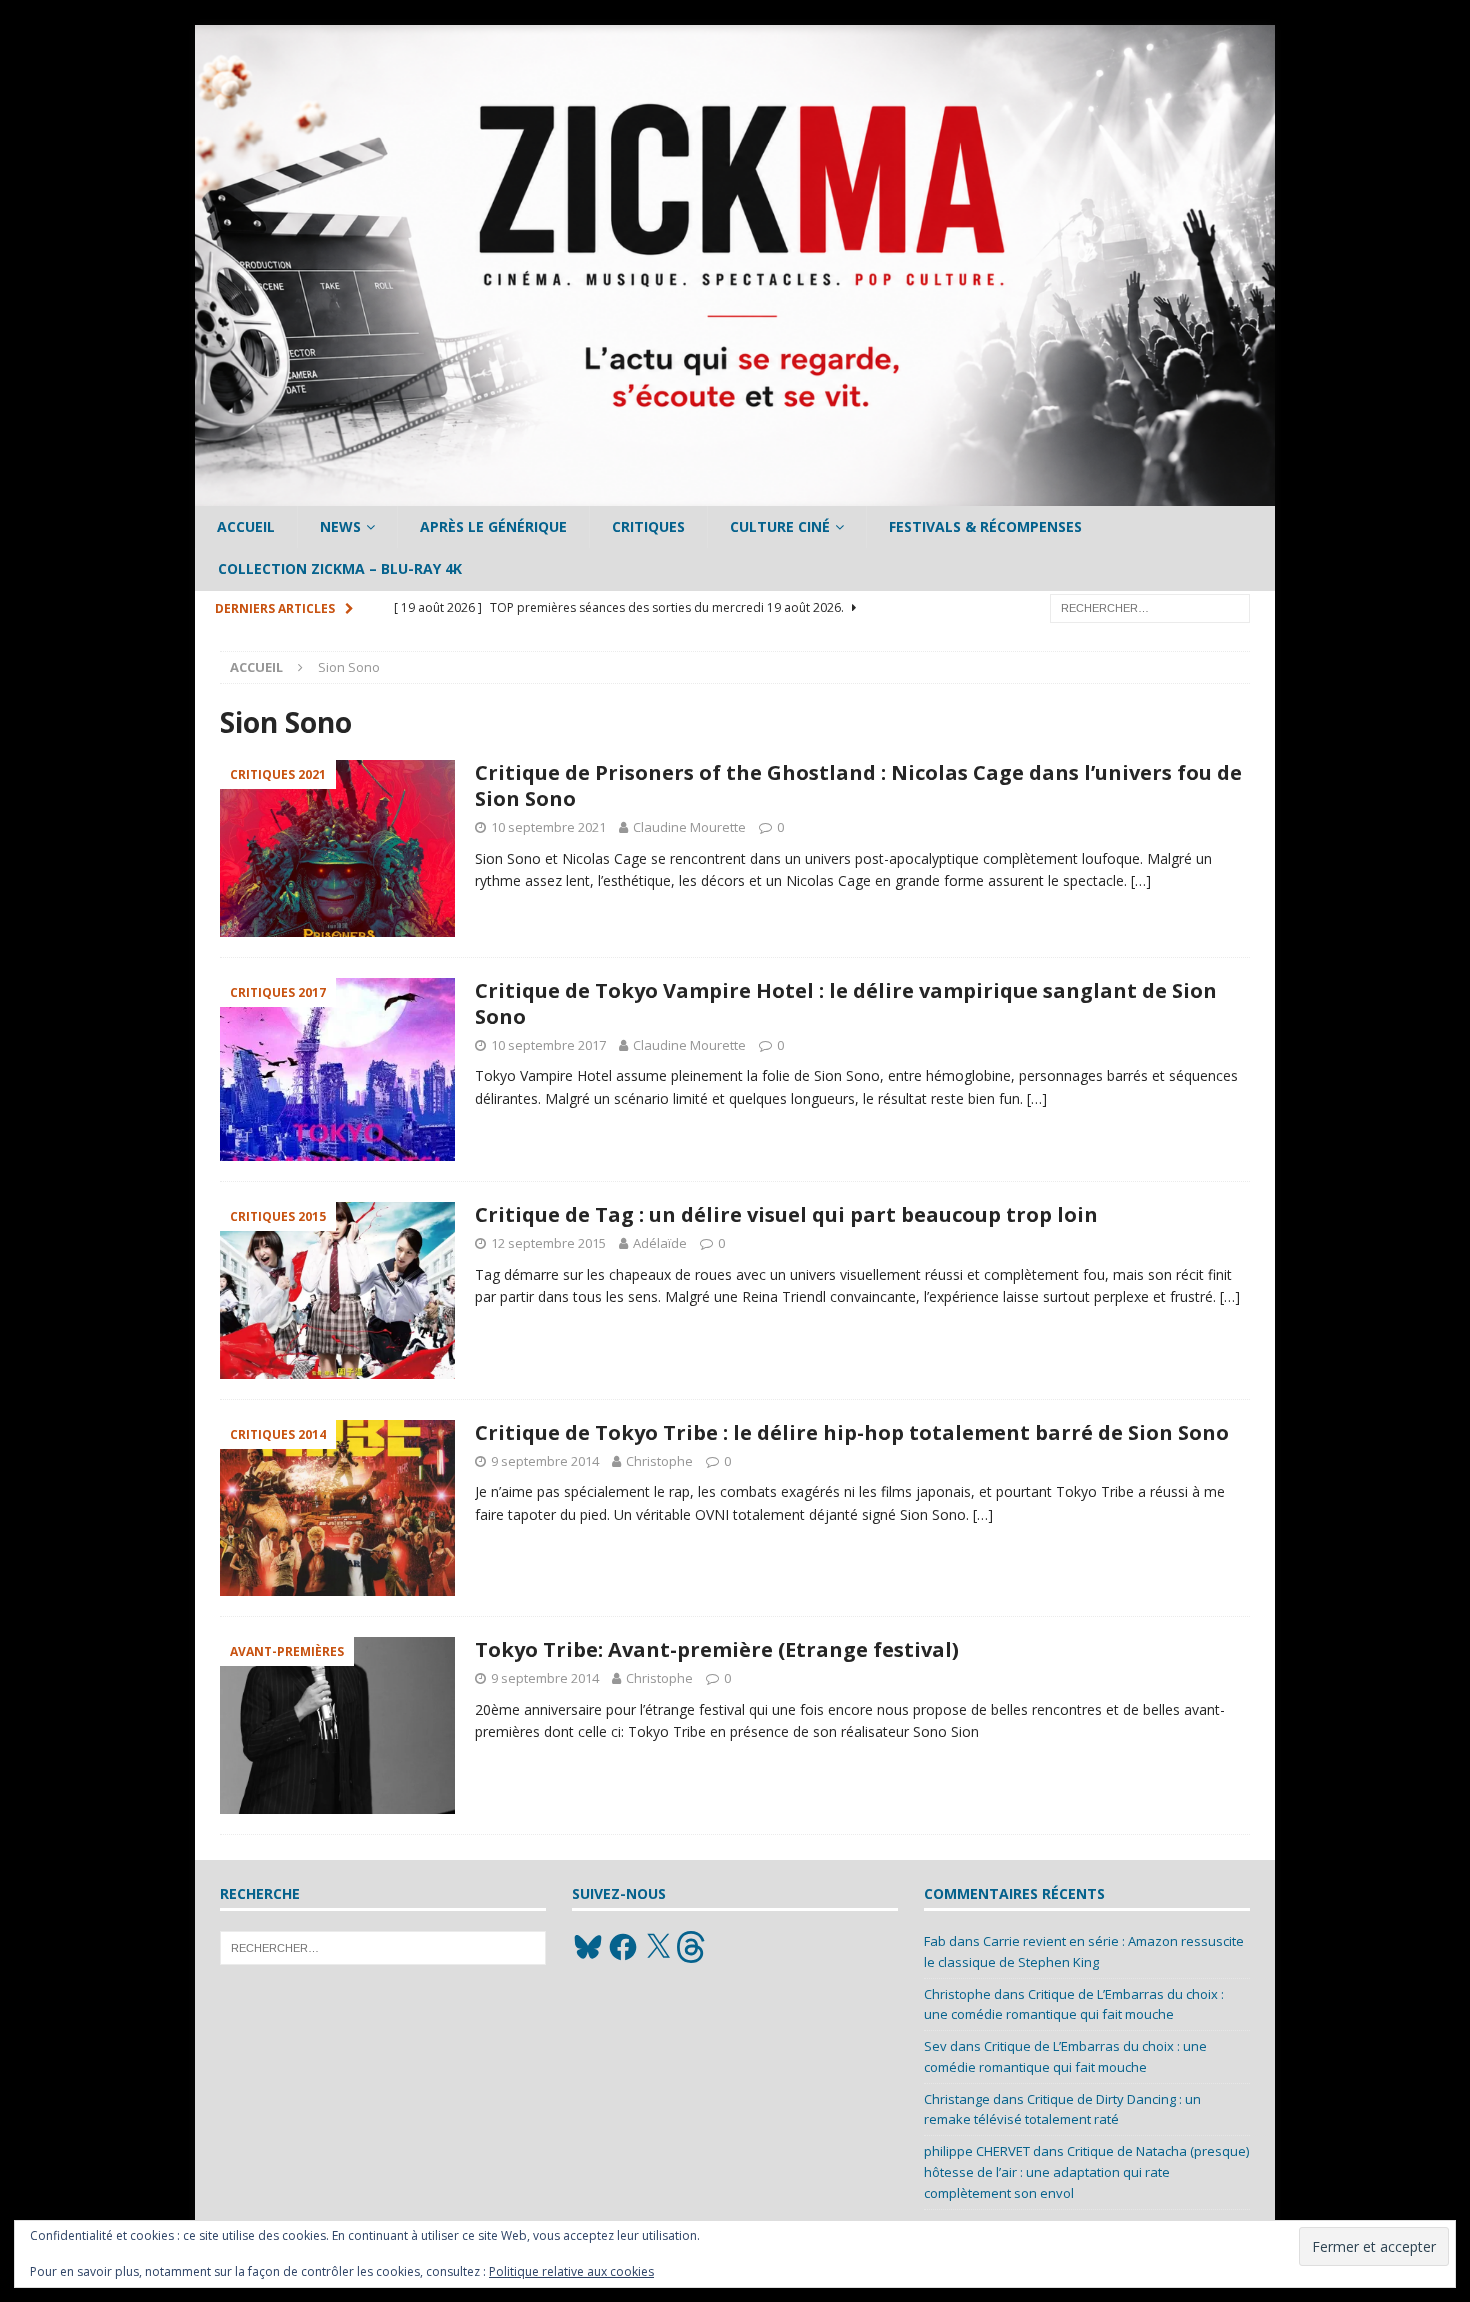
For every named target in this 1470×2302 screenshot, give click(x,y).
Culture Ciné (780, 526)
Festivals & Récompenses (985, 526)
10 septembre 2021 (548, 827)
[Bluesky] (588, 1947)
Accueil (246, 526)
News (340, 526)
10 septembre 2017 (548, 1045)
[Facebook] (623, 1947)
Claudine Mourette (689, 827)
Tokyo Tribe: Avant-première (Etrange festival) (717, 1649)
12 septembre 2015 (548, 1243)
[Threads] (693, 1947)
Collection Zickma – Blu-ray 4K (340, 568)
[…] (1141, 880)
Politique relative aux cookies (571, 2271)
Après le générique (493, 526)
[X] (658, 1947)
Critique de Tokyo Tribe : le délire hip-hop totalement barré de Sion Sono (852, 1432)
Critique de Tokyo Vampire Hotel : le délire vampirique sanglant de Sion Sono (846, 1003)
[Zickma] (735, 494)
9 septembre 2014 (545, 1461)
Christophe (659, 1461)
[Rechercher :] (1150, 606)
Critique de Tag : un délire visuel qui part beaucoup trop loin (786, 1214)
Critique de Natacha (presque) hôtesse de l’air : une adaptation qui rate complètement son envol (1086, 2172)
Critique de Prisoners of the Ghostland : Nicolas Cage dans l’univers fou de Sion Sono (858, 785)
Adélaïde (660, 1243)
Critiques (648, 526)
